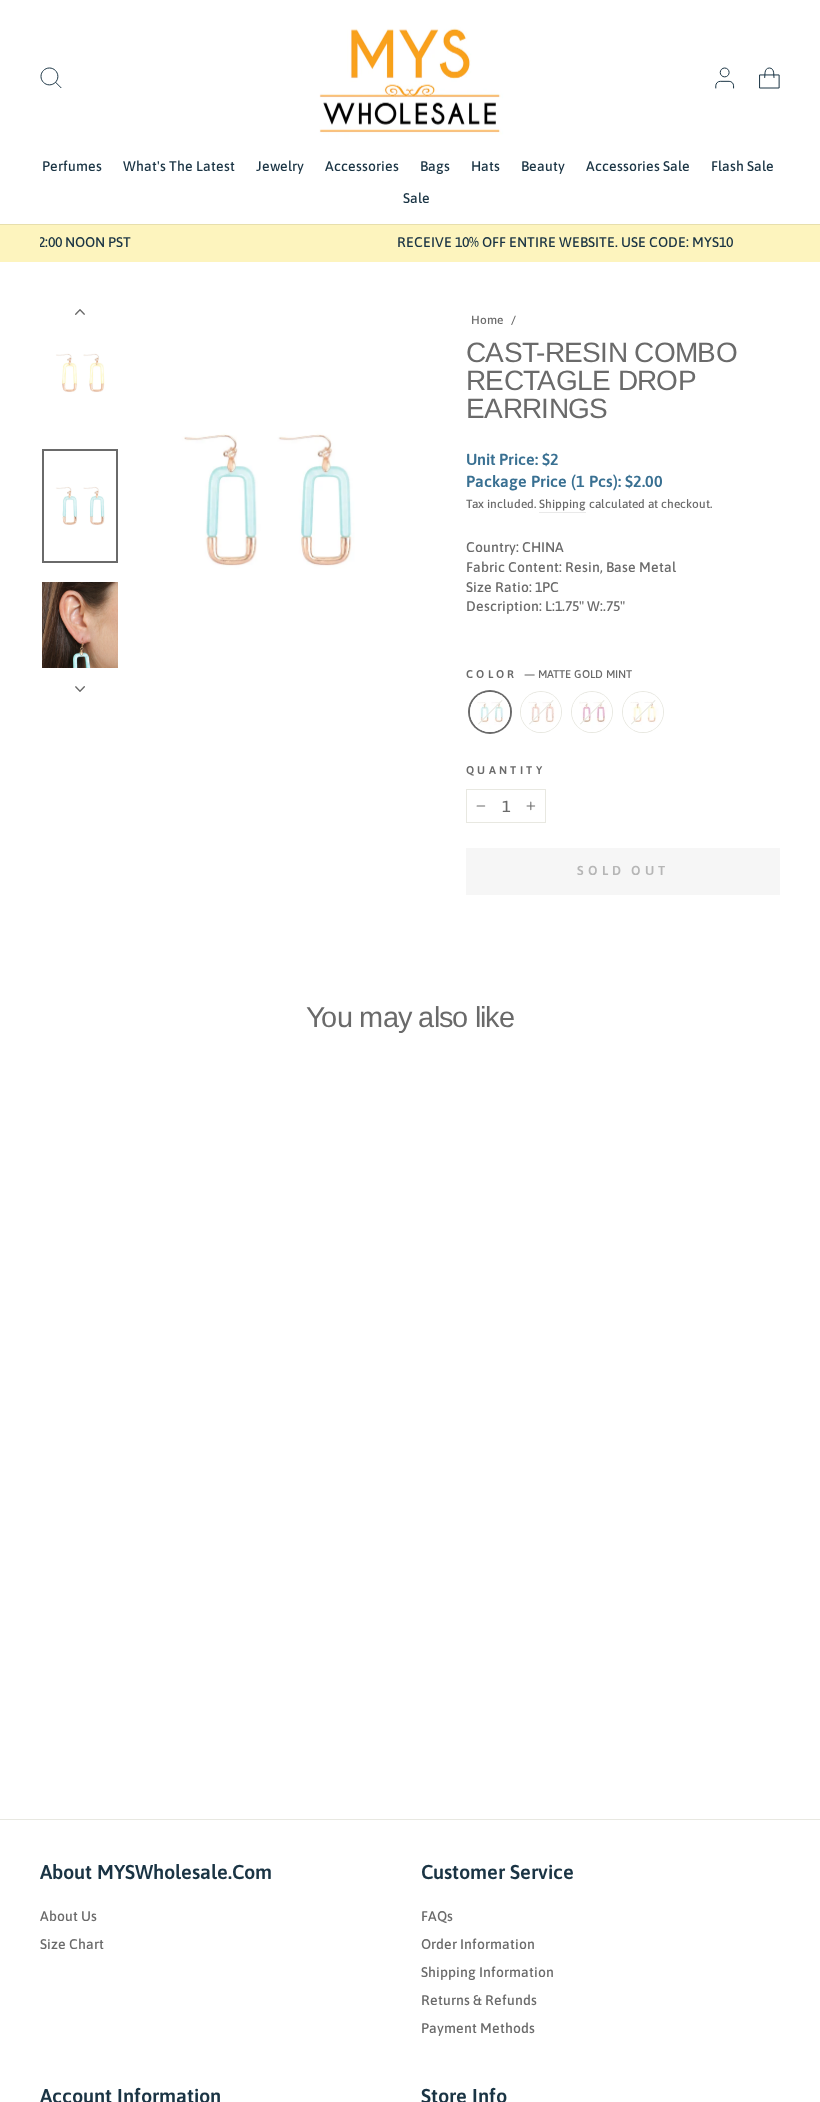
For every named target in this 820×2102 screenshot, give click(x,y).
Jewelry (280, 166)
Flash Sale (742, 166)
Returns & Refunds (479, 2000)
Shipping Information (487, 1972)
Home (487, 320)
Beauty (543, 166)
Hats (485, 166)
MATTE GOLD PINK (592, 712)
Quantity (505, 770)
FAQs (437, 1916)
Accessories (362, 166)
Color (549, 674)
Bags (435, 166)
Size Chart (72, 1944)
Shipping (562, 504)
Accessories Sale (638, 166)
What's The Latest (179, 166)
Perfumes (72, 166)
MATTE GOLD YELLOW (643, 712)
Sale (416, 198)
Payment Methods (478, 2028)
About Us (68, 1916)
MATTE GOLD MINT (490, 712)
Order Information (478, 1944)
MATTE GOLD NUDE (541, 712)
